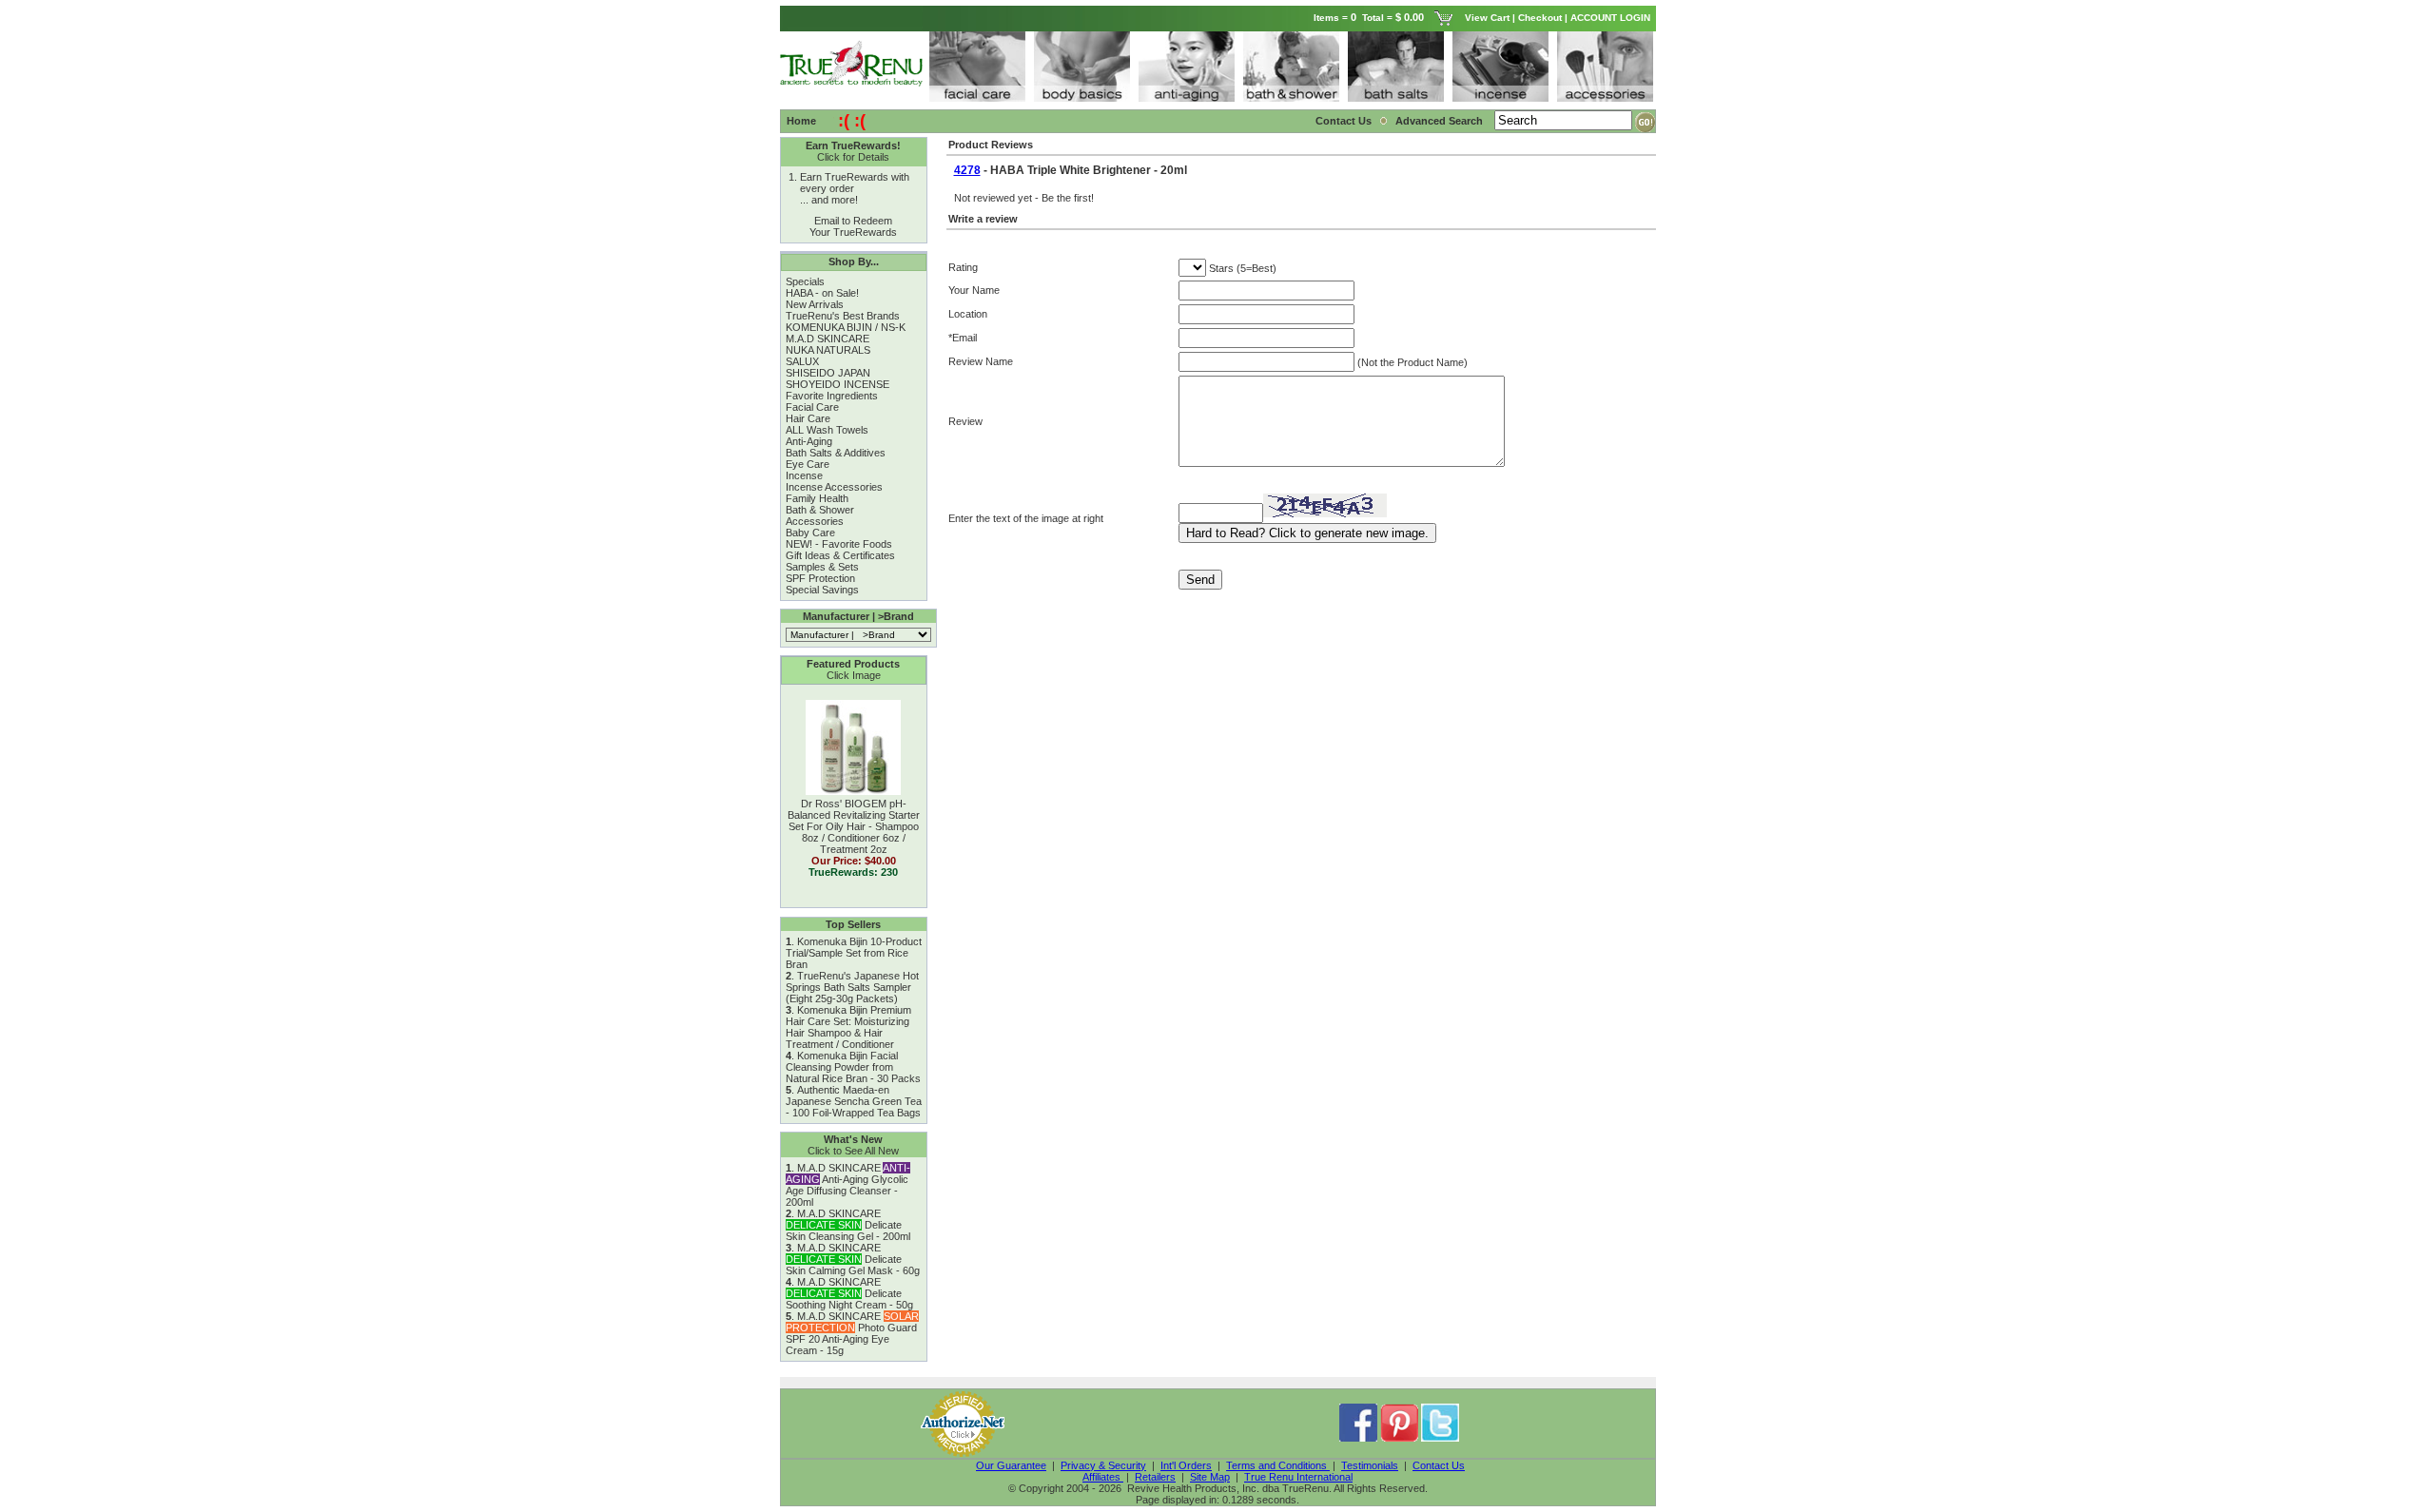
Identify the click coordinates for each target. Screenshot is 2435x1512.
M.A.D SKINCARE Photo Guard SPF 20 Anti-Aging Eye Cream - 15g (852, 1333)
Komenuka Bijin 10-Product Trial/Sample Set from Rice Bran (854, 953)
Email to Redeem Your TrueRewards (853, 226)
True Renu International (1298, 1477)
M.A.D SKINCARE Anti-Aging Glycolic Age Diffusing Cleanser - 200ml (848, 1185)
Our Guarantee (1011, 1465)
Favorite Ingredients (832, 396)
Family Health (817, 498)
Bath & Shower (820, 510)
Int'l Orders (1186, 1465)
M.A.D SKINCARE (828, 339)
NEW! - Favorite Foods (839, 544)
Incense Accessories (834, 487)
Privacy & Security (1103, 1465)
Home (801, 121)
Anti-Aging (809, 441)
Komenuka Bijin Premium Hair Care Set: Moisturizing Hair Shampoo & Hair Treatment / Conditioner (848, 1027)
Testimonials (1370, 1465)
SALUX (802, 361)
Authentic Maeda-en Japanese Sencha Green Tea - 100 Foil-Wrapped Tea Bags (854, 1101)
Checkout (1540, 18)
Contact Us (1344, 121)
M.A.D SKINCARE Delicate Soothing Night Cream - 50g (849, 1293)
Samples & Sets (822, 567)
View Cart (1487, 18)
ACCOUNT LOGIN (1612, 18)
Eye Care (808, 464)
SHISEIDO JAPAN (828, 373)
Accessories (815, 521)
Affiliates (1103, 1477)
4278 (967, 170)
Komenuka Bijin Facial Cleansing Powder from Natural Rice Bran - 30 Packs (853, 1067)
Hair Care (808, 418)
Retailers (1155, 1477)
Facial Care (812, 407)
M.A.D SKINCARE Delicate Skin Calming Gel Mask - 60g (853, 1259)
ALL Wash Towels (827, 430)
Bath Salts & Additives (836, 453)
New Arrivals (815, 304)
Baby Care (810, 533)
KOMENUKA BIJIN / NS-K (846, 327)
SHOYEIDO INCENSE (838, 384)
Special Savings (822, 590)
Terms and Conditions (1278, 1465)
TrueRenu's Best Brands (843, 316)
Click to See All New (853, 1151)
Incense (804, 475)
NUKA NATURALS (828, 350)
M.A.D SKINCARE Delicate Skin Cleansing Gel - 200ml (848, 1225)
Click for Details (853, 157)
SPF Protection (820, 578)
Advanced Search (1441, 121)
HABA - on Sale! (822, 293)
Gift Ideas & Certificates (840, 555)
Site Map (1210, 1477)
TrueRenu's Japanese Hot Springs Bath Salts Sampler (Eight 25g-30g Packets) (852, 987)
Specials (805, 281)
